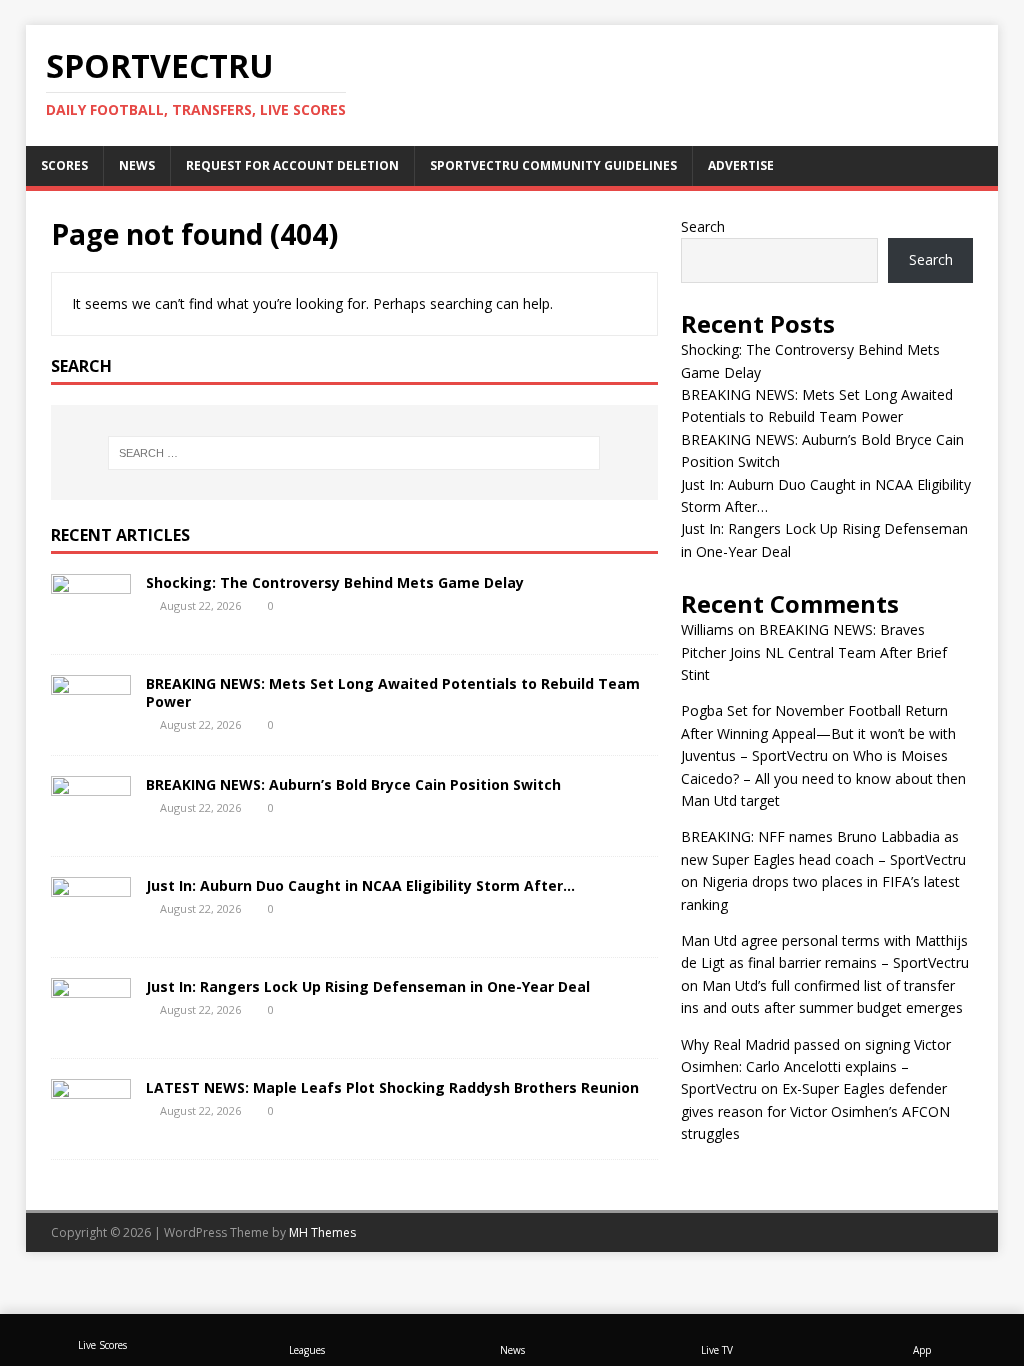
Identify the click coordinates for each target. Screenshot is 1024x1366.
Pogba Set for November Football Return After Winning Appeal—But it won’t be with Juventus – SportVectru (818, 733)
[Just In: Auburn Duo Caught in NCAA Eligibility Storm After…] (91, 924)
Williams (707, 629)
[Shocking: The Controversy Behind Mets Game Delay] (91, 621)
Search (703, 226)
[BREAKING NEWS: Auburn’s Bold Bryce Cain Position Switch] (91, 823)
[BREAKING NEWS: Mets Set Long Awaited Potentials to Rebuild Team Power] (91, 722)
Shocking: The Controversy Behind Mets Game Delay (335, 582)
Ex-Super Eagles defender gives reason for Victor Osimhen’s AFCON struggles (815, 1111)
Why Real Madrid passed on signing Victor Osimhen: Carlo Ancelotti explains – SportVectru (816, 1067)
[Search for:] (354, 453)
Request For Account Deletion (292, 165)
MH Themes (322, 1232)
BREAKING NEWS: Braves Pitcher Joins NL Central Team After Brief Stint (814, 652)
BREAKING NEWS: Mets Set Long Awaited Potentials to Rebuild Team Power (393, 692)
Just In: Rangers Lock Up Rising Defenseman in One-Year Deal (368, 986)
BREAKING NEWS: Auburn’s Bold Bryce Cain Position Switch (353, 784)
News (137, 165)
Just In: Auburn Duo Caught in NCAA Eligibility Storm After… (360, 885)
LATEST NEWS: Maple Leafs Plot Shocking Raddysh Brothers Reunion (392, 1087)
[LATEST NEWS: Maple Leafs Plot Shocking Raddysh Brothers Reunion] (91, 1126)
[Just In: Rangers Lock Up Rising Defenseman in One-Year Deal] (91, 1025)
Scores (64, 165)
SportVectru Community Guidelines (553, 165)
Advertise (741, 165)
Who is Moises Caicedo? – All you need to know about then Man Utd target (823, 778)
